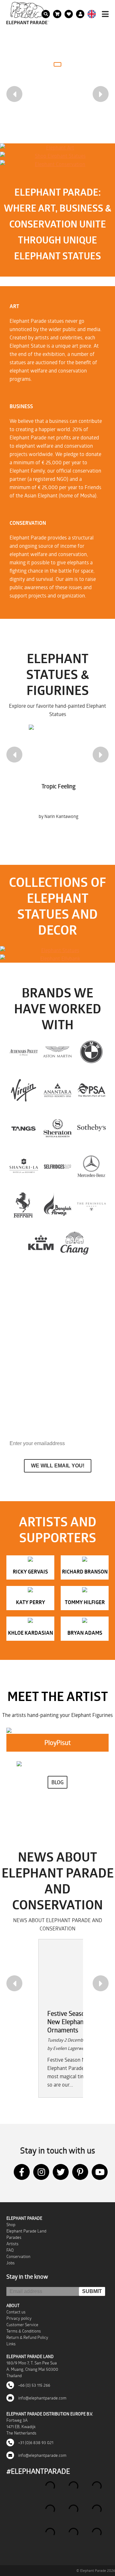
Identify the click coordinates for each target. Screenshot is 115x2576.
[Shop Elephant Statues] (57, 156)
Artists (12, 2244)
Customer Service (22, 2325)
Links (11, 2344)
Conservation (18, 2256)
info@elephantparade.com (42, 2398)
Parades (14, 2237)
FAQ (10, 2250)
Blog (57, 1782)
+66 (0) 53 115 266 (34, 2385)
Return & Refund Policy (27, 2337)
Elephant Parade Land (26, 2231)
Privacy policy (19, 2318)
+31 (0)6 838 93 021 (35, 2442)
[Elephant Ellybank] (57, 959)
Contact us (16, 2312)
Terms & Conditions (24, 2331)
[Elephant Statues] (57, 950)
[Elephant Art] (57, 148)
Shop (11, 2225)
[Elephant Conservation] (57, 164)
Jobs (11, 2263)
